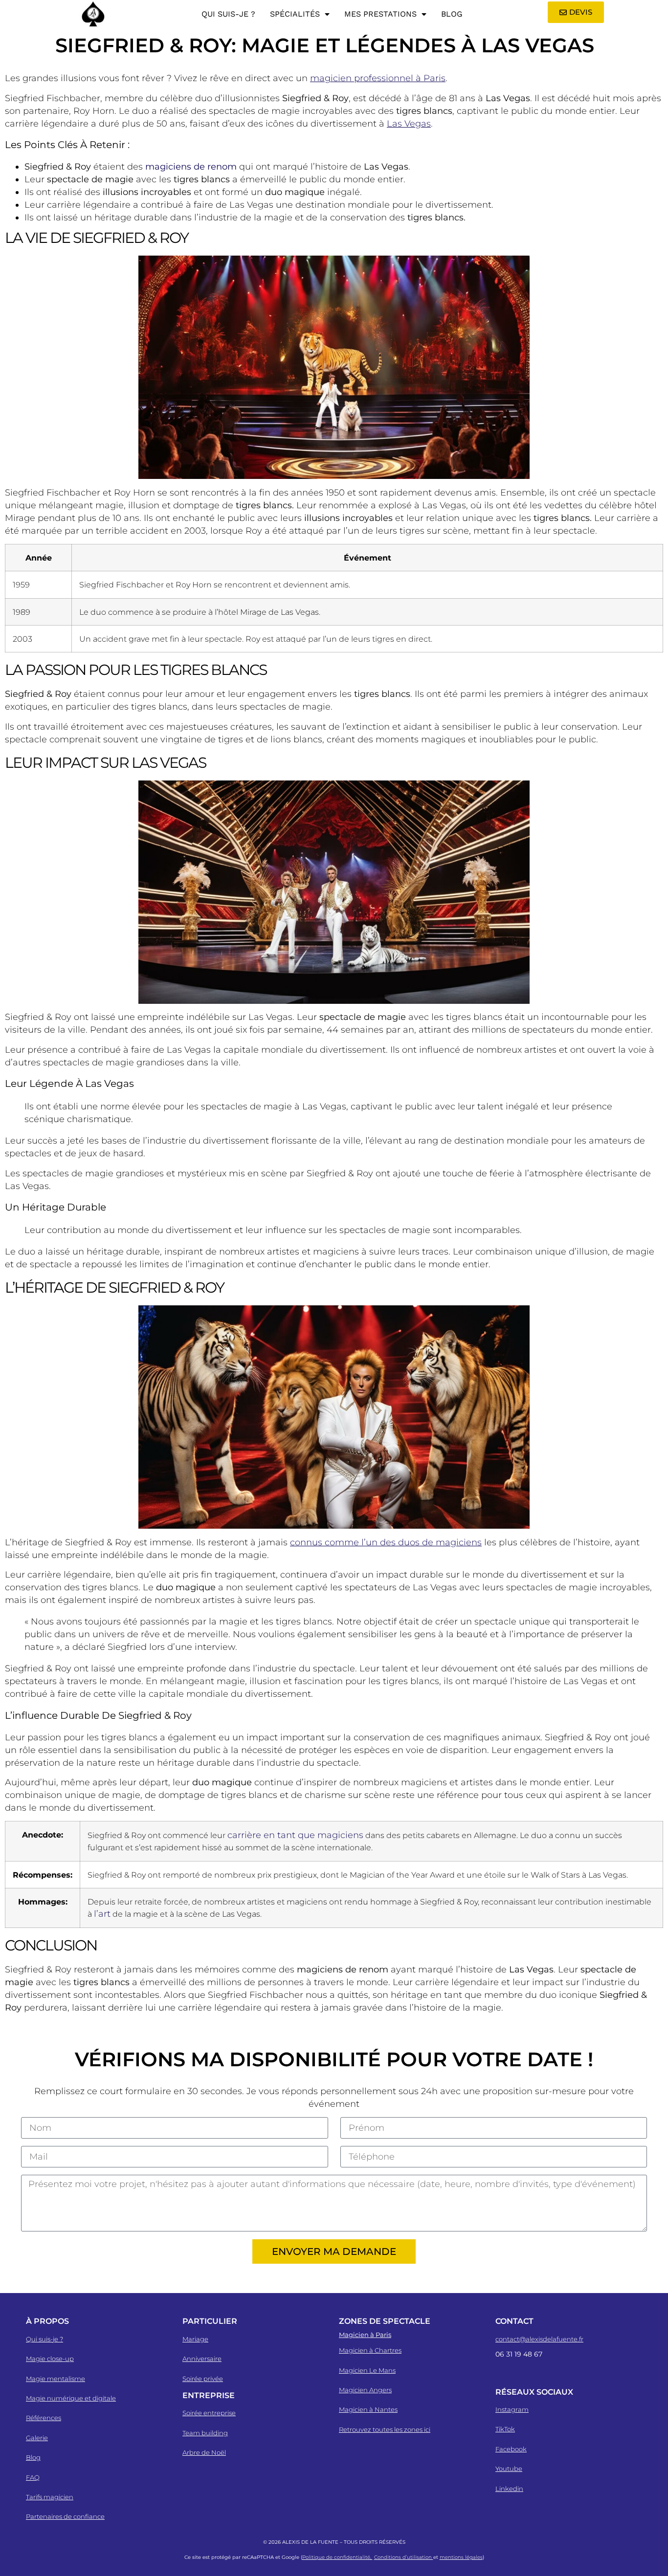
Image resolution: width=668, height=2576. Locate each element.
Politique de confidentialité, (337, 2557)
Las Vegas (409, 124)
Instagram (512, 2409)
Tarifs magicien (50, 2497)
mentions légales (461, 2557)
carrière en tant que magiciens (295, 1835)
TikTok (505, 2429)
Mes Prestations (380, 14)
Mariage (195, 2339)
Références (44, 2418)
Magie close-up (50, 2359)
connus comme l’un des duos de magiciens (386, 1542)
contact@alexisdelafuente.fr (539, 2339)
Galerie (37, 2438)
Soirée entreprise (209, 2413)
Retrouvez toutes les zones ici (385, 2429)
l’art (102, 1914)
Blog (452, 14)
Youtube (509, 2468)
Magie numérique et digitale (71, 2398)
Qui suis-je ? (228, 14)
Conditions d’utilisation (404, 2557)
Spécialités (295, 14)
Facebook (511, 2449)
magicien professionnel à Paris (378, 78)
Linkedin (509, 2489)
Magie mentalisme (56, 2379)
